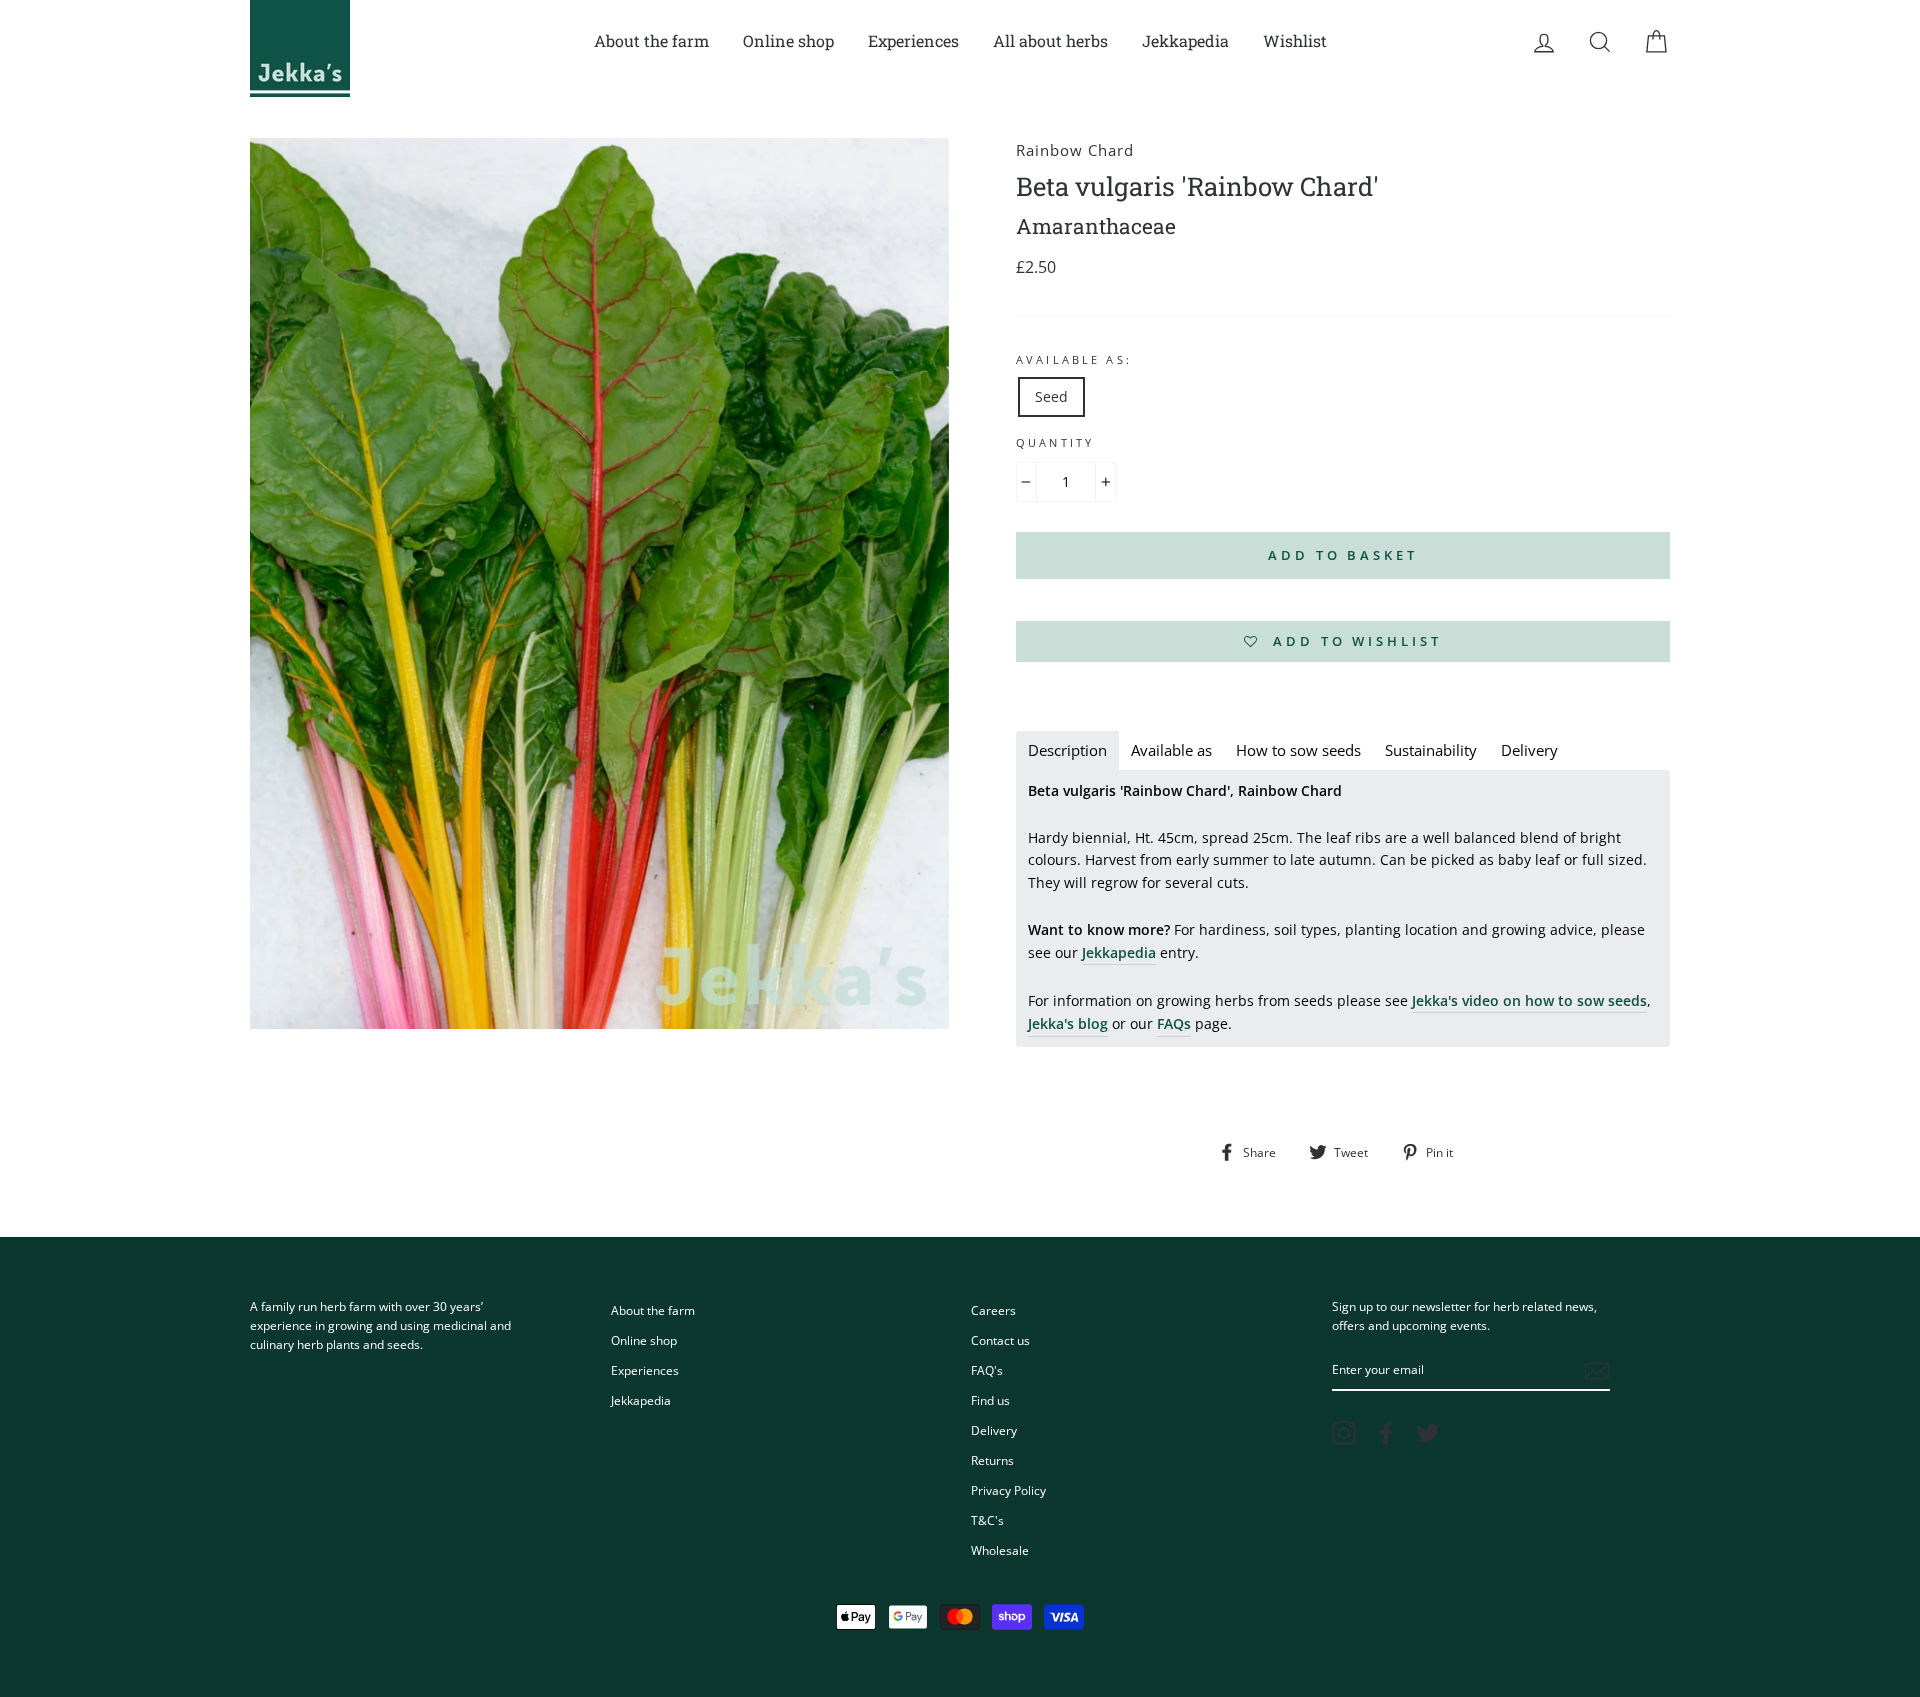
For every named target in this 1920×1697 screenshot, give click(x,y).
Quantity (1055, 443)
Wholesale (1000, 1550)
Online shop (788, 40)
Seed (1051, 396)
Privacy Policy (1008, 1490)
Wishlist (1295, 40)
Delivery (994, 1430)
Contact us (1000, 1340)
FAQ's (987, 1370)
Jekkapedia (1185, 40)
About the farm (651, 40)
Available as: (1074, 360)
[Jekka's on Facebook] (1386, 1433)
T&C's (987, 1520)
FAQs (1174, 1023)
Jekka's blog (1068, 1023)
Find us (990, 1400)
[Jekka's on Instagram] (1344, 1433)
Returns (992, 1460)
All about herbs (1050, 40)
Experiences (913, 40)
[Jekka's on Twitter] (1428, 1433)
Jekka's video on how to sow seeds (1529, 1000)
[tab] (1067, 750)
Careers (993, 1310)
